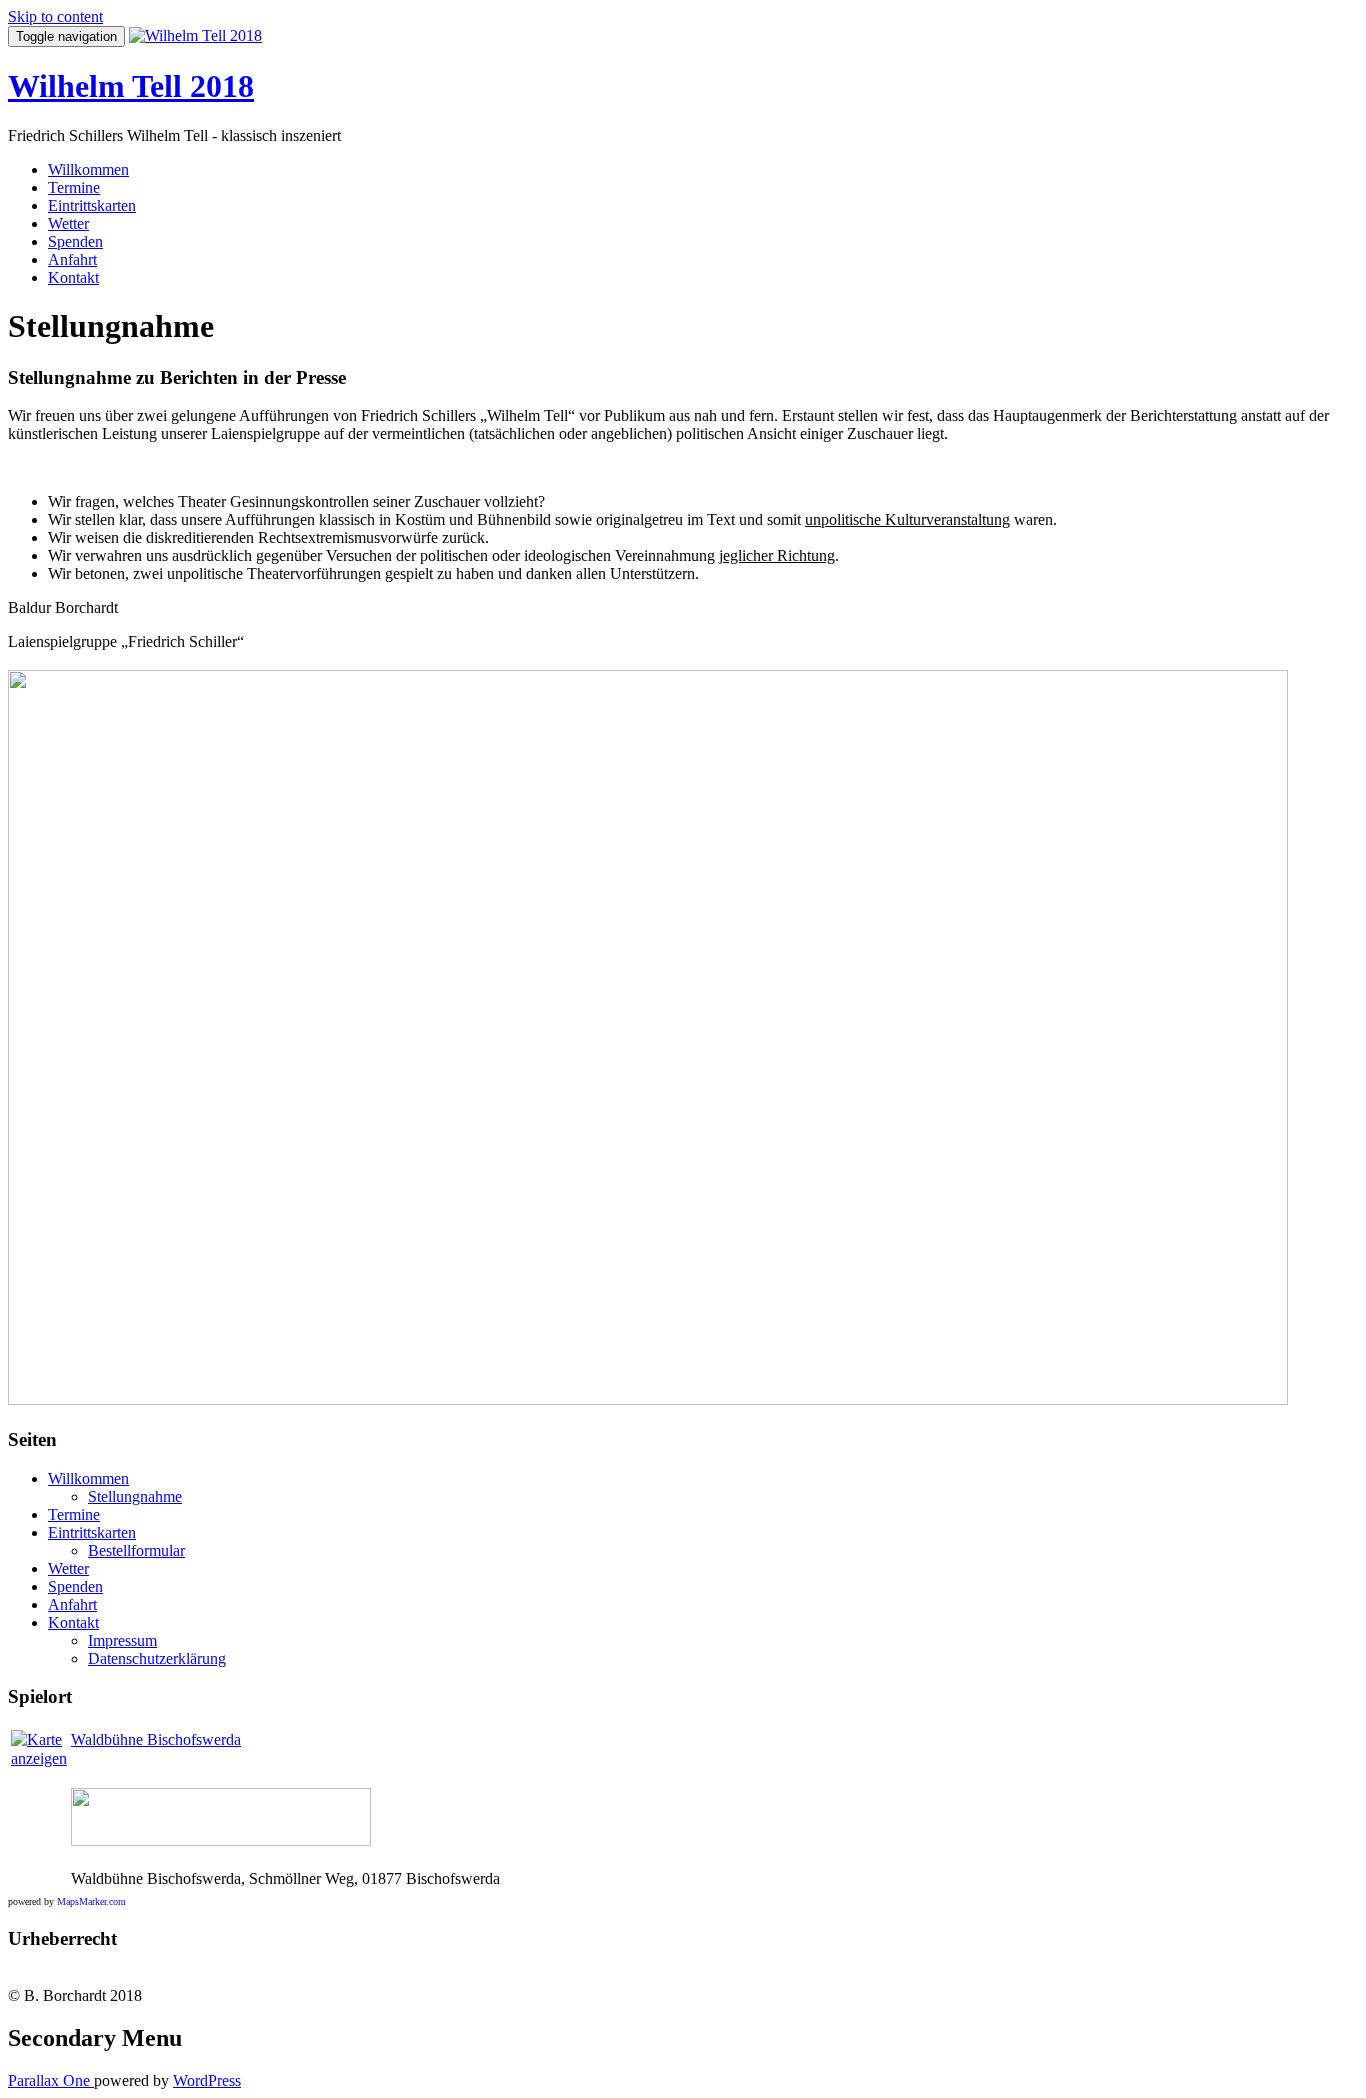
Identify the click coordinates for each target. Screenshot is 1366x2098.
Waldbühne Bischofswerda (156, 1739)
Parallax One (51, 2080)
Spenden (75, 241)
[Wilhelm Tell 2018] (195, 35)
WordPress (207, 2080)
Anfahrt (72, 259)
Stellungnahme (135, 1496)
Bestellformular (136, 1550)
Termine (74, 187)
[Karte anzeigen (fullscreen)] (39, 1758)
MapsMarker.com (91, 1901)
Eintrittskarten (92, 205)
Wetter (68, 223)
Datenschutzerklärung (157, 1658)
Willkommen (88, 169)
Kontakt (73, 277)
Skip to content (55, 16)
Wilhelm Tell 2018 (131, 86)
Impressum (122, 1640)
